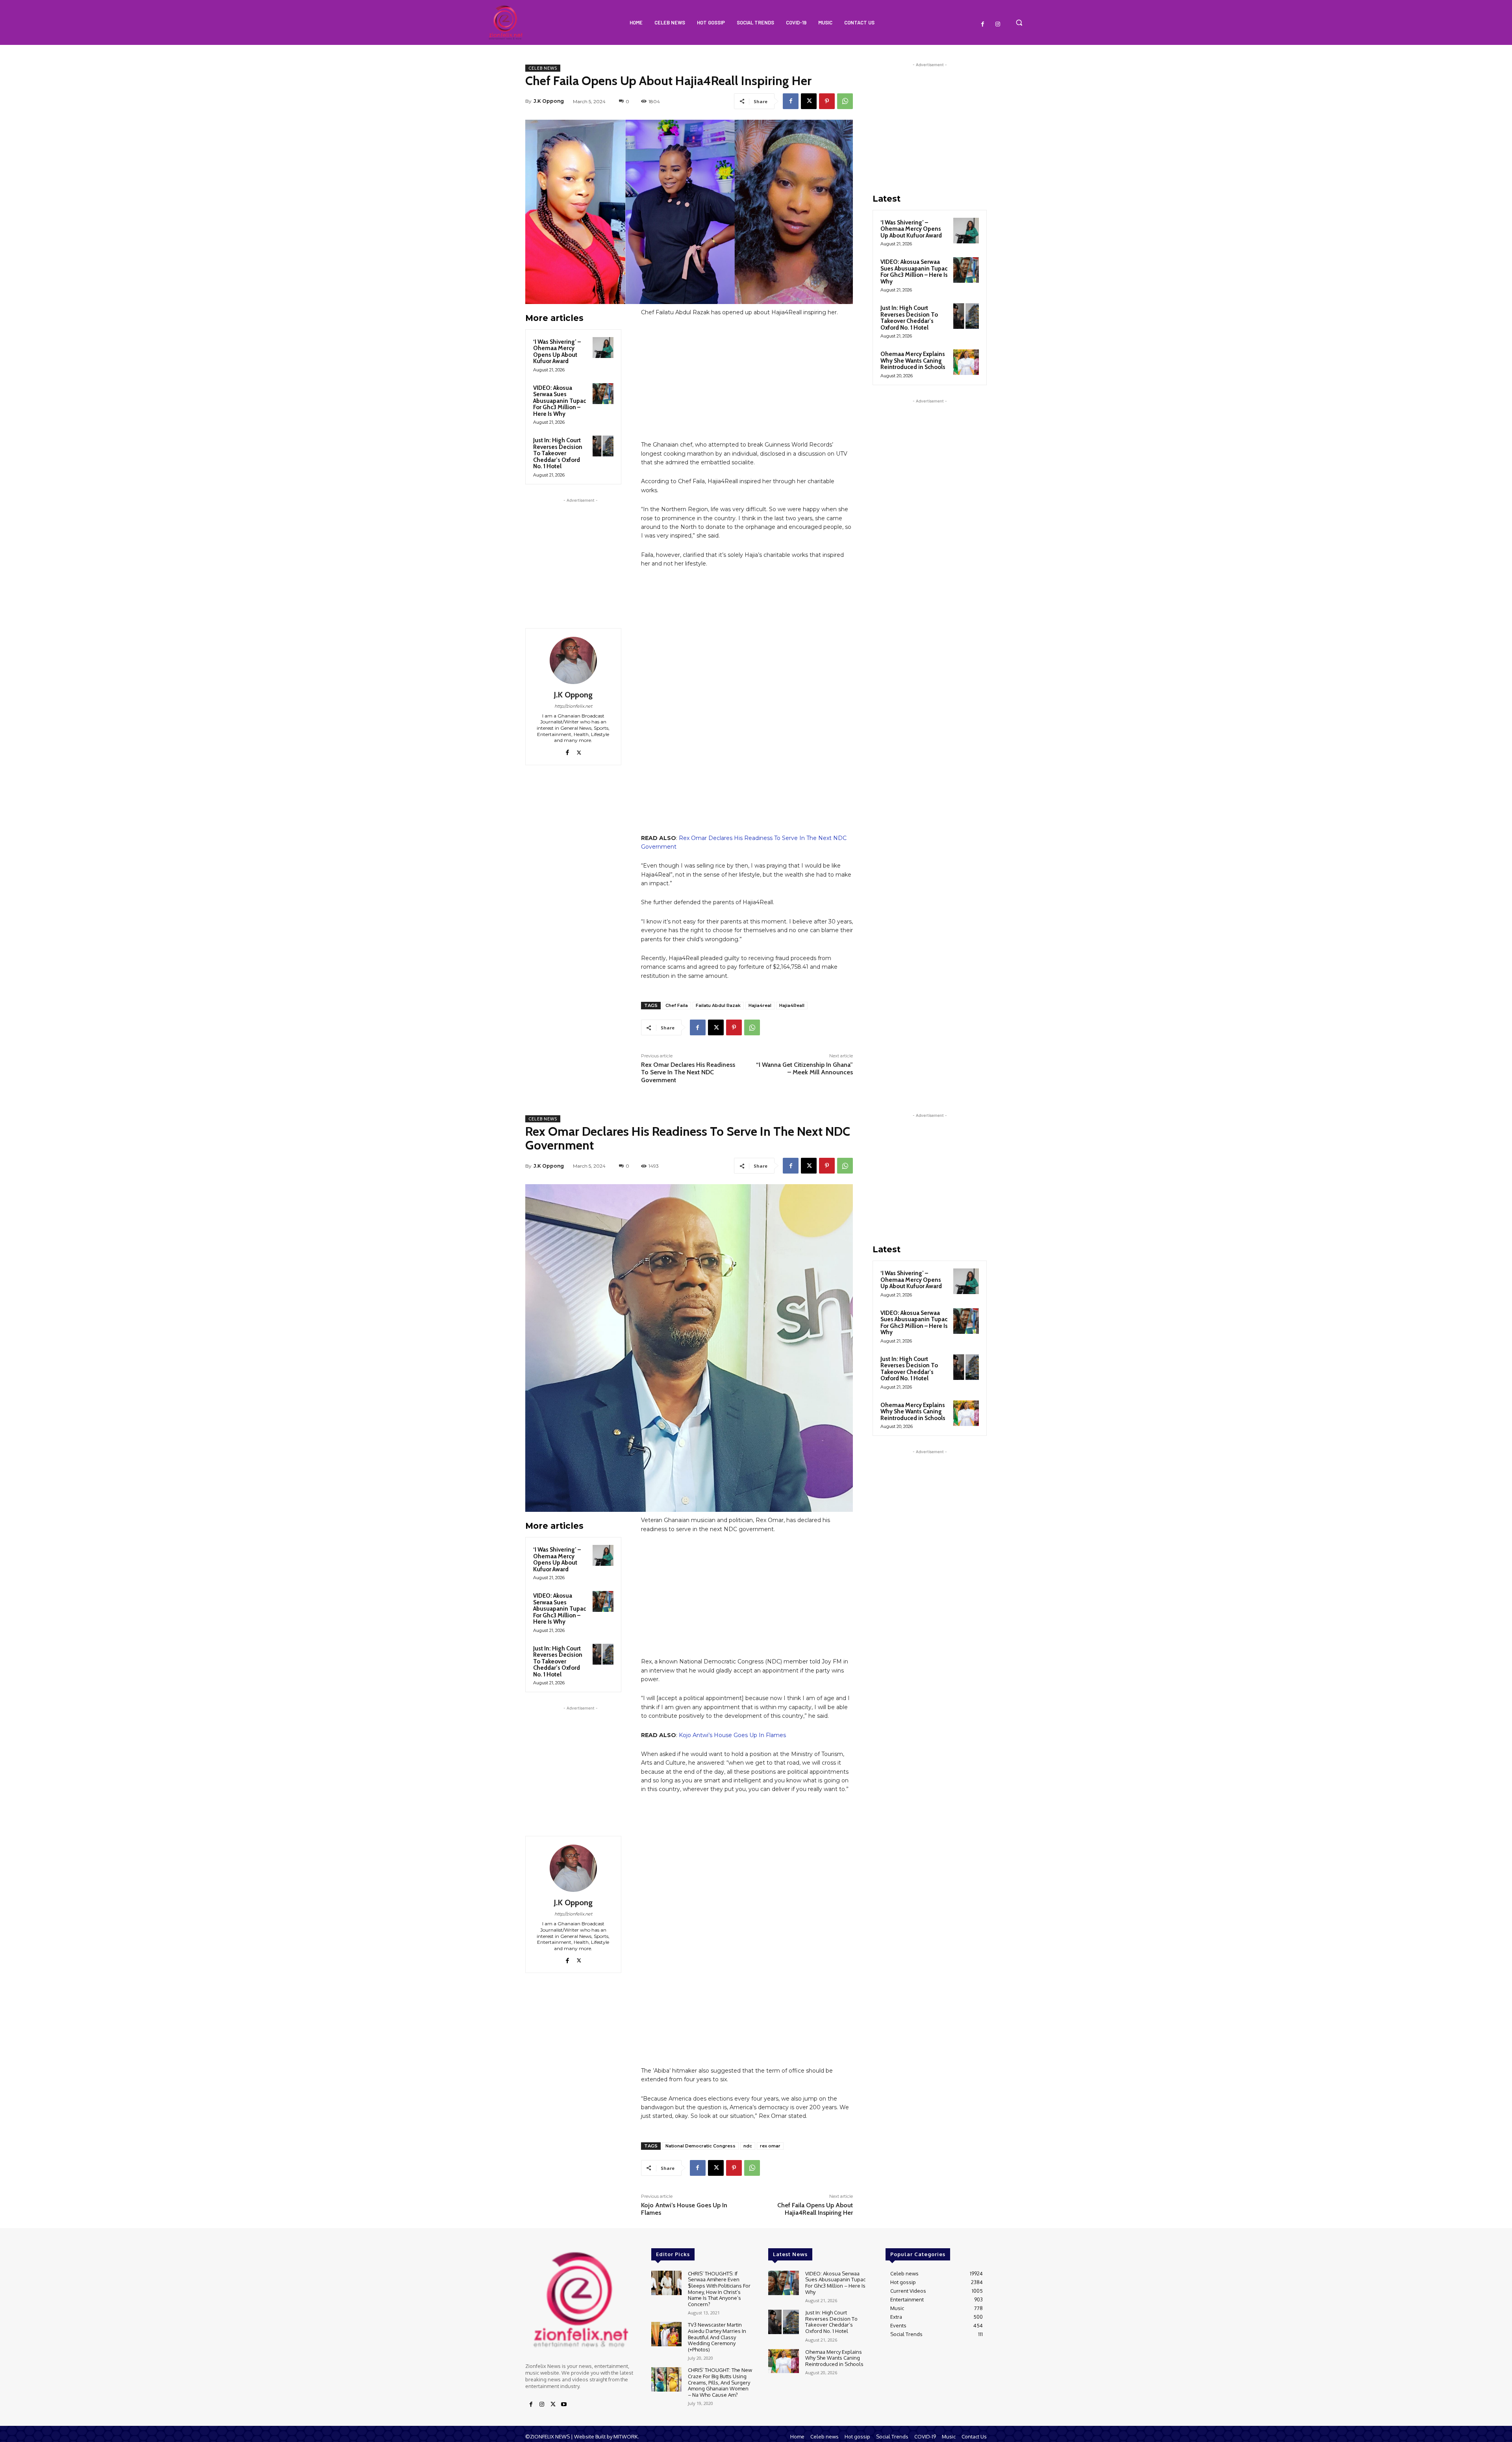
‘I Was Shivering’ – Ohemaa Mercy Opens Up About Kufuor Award (557, 352)
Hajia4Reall (792, 1005)
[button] (1019, 22)
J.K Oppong (549, 101)
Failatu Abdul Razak (718, 1005)
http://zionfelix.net (573, 706)
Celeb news (543, 68)
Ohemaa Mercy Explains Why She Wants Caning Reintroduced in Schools (913, 361)
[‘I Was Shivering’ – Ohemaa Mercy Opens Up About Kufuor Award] (603, 348)
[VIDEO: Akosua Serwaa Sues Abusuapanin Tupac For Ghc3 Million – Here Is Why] (603, 394)
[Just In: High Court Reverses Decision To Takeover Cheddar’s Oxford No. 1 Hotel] (603, 446)
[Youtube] (564, 2405)
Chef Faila (677, 1005)
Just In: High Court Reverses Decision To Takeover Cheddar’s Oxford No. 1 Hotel (558, 453)
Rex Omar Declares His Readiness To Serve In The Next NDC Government (688, 1072)
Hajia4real (760, 1005)
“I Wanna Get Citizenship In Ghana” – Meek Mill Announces (804, 1068)
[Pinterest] (827, 101)
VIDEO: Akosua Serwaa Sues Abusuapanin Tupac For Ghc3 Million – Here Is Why (560, 401)
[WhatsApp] (845, 101)
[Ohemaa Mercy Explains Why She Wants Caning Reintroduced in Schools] (966, 362)
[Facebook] (983, 24)
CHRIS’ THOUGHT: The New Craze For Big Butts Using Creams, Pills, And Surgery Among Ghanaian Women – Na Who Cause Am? (720, 2382)
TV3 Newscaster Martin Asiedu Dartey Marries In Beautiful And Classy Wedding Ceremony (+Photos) (717, 2337)
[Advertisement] (580, 554)
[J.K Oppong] (573, 660)
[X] (809, 101)
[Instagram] (998, 24)
